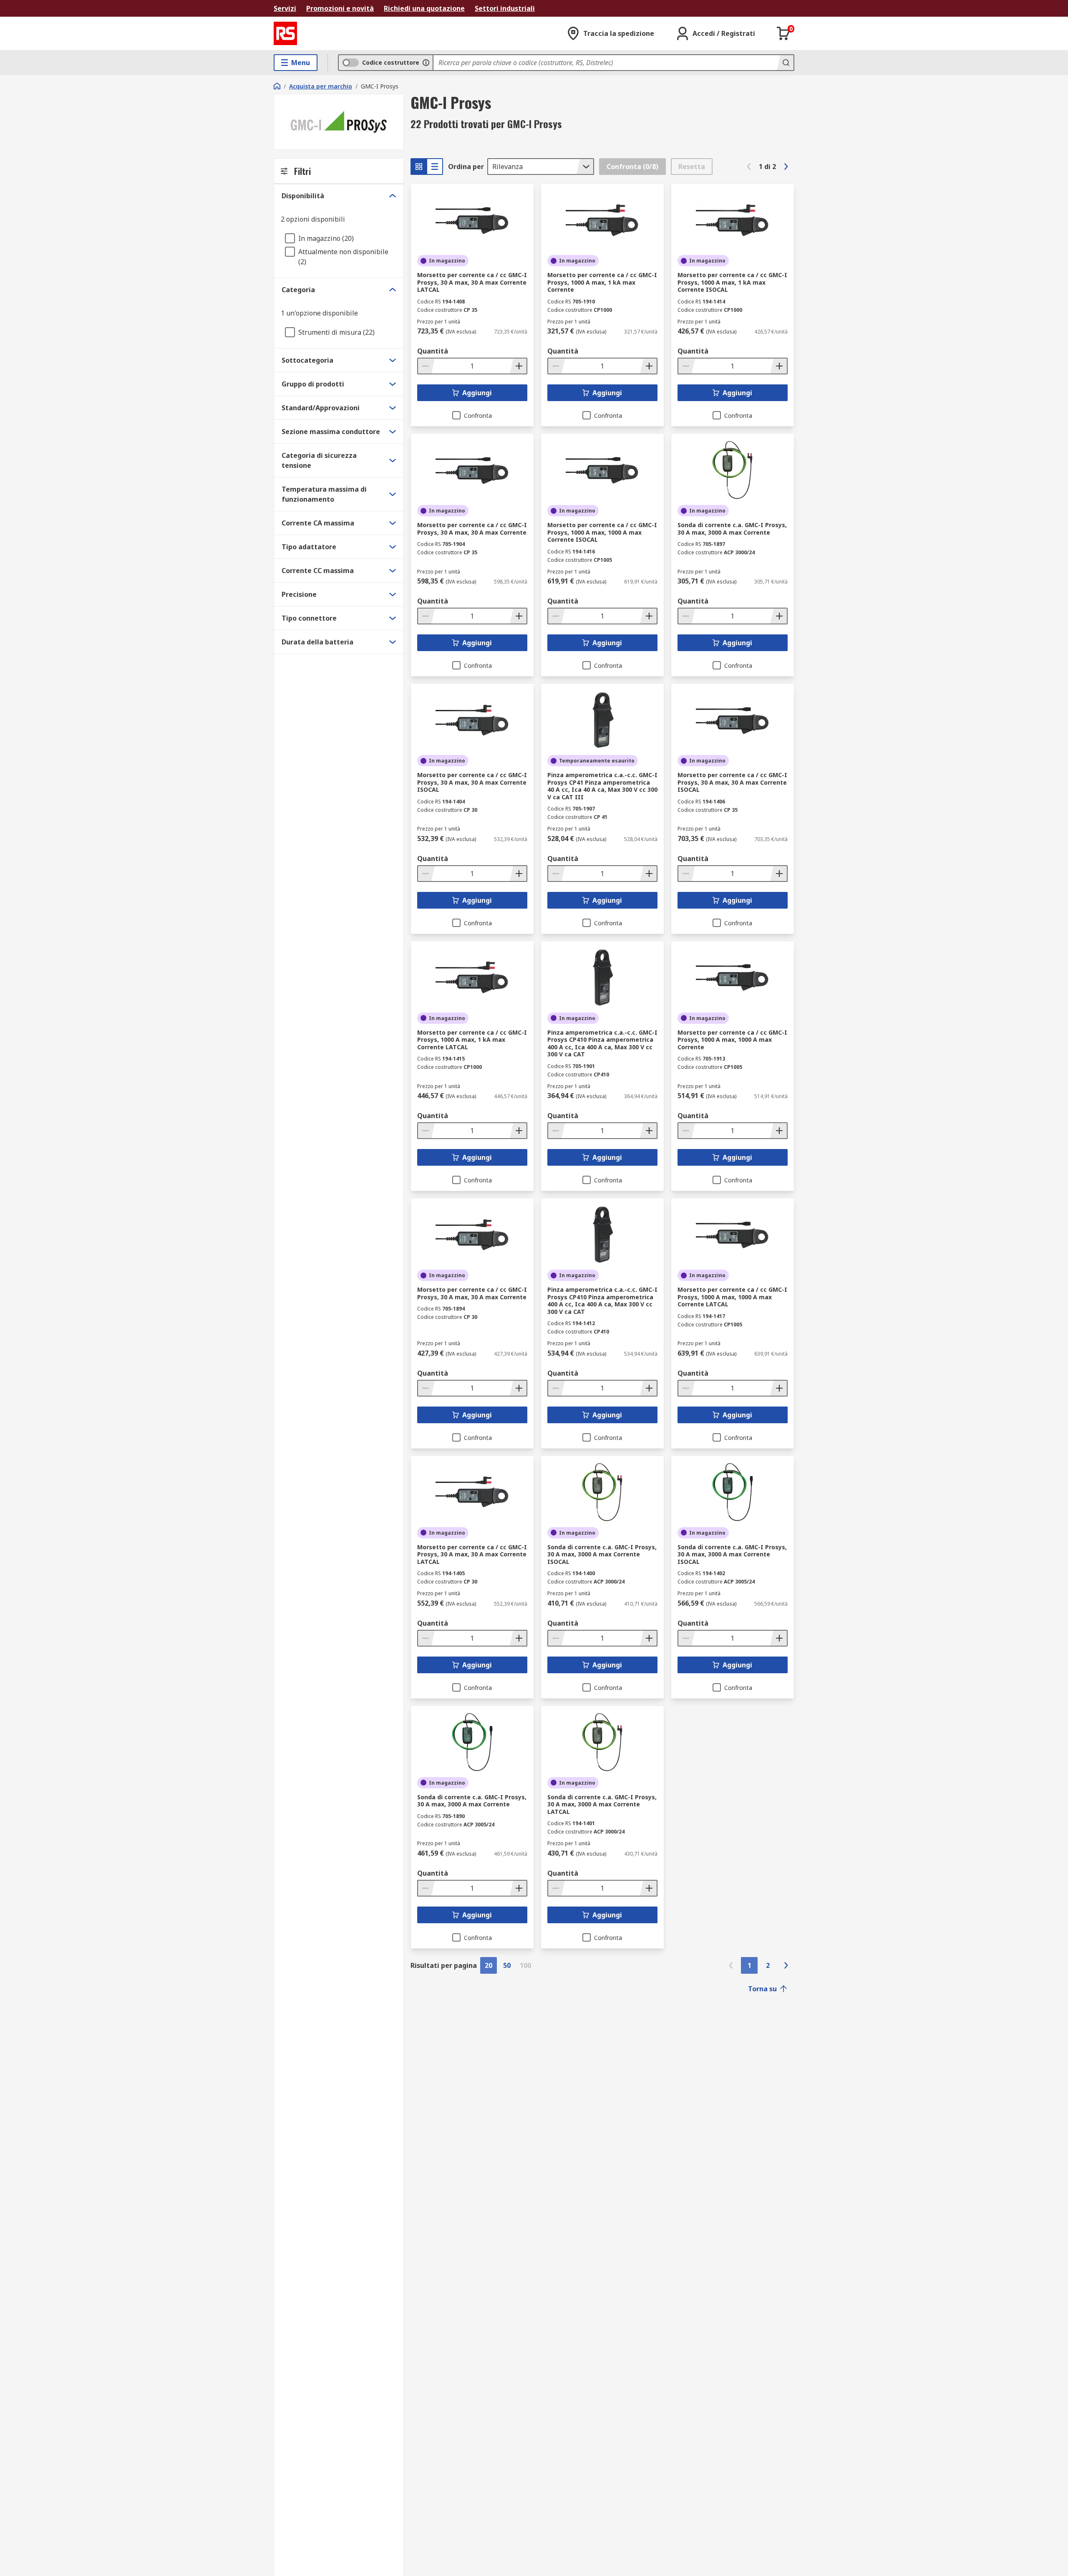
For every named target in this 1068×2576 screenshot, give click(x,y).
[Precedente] (749, 167)
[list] (435, 167)
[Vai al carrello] (783, 33)
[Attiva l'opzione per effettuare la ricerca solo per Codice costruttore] (426, 63)
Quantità (433, 351)
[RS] (285, 33)
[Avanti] (786, 167)
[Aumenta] (518, 366)
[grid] (419, 167)
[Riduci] (426, 366)
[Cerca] (785, 63)
